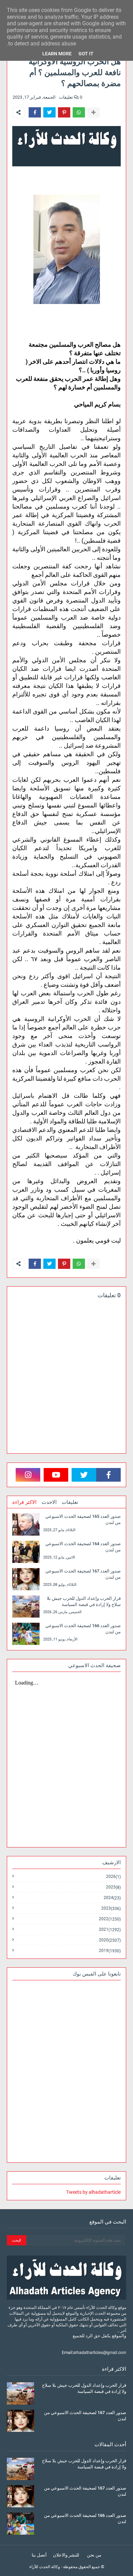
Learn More (57, 54)
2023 (111, 1908)
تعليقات (70, 1502)
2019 (110, 1951)
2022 (110, 1919)
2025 (113, 1887)
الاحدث (49, 1502)
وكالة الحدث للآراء (45, 2567)
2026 (113, 1877)
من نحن (94, 2555)
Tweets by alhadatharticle (93, 2192)
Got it (86, 54)
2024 (112, 1898)
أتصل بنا (39, 2555)
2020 (110, 1940)
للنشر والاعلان (66, 2555)
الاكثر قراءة (24, 1502)
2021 (110, 1930)
